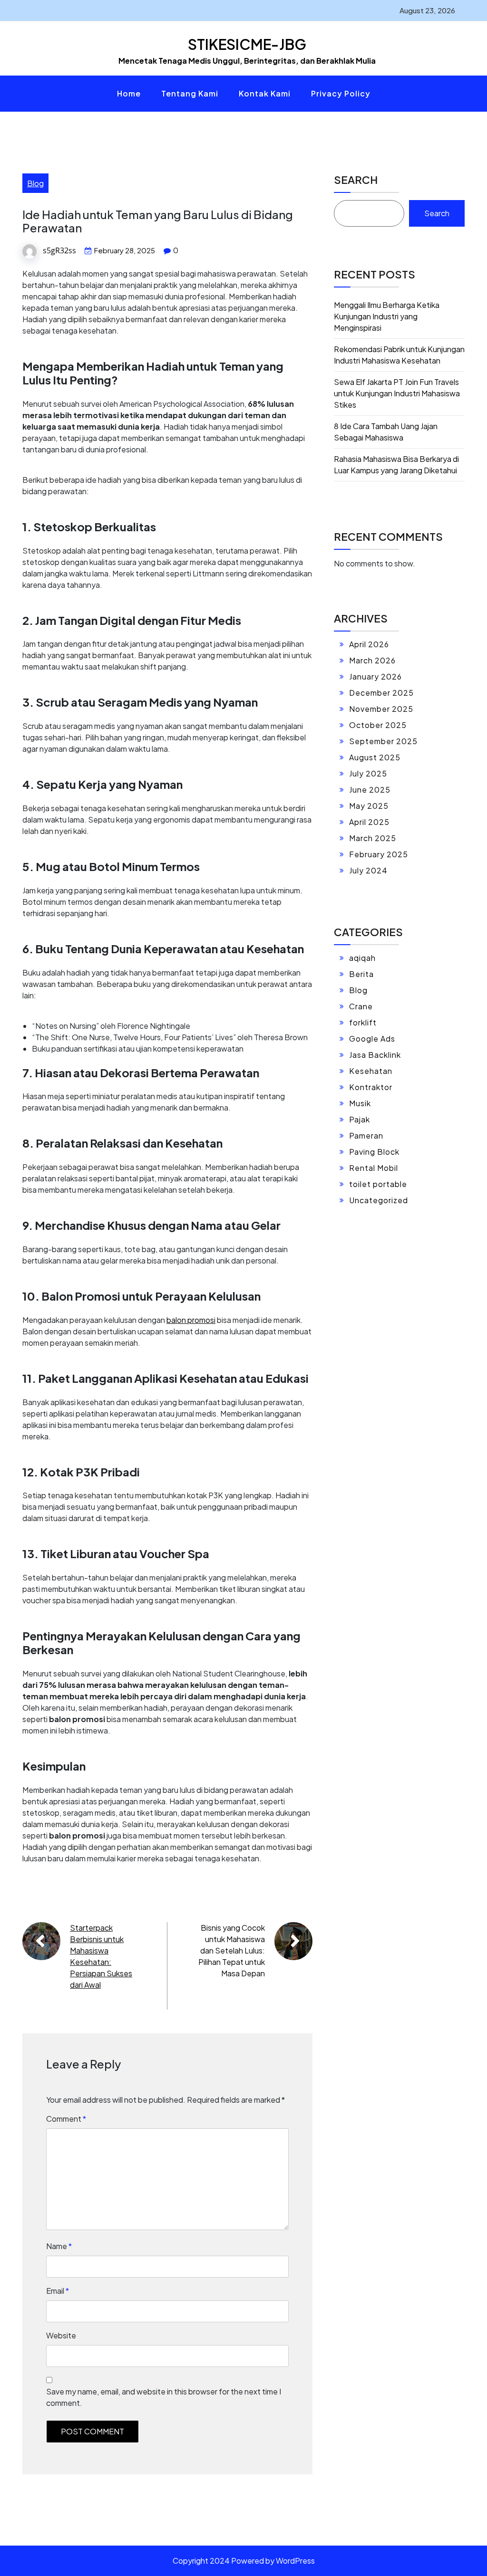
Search (356, 180)
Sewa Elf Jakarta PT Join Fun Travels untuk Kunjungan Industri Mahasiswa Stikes (397, 393)
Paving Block (374, 1152)
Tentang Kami (190, 93)
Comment (66, 2119)
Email (58, 2291)
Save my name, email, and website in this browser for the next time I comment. (164, 2397)
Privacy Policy (341, 93)
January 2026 (375, 676)
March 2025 (373, 838)
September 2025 (383, 741)
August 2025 (375, 757)
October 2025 (378, 725)
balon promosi (191, 1320)
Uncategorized (379, 1200)
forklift (363, 1022)
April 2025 (369, 822)
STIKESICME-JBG (247, 44)
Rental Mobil (374, 1168)
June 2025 (370, 790)
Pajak (360, 1119)
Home (129, 93)
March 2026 (372, 660)
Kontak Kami (265, 93)
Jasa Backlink (375, 1055)
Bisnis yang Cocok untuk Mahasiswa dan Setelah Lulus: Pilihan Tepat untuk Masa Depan (232, 1950)
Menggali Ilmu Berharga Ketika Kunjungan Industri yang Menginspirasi (387, 316)
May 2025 (369, 806)
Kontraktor (371, 1087)
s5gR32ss (59, 250)
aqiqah (362, 958)
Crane (361, 1006)
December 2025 (381, 693)
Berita (361, 974)
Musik (360, 1103)
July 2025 (368, 773)
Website (61, 2335)
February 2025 (379, 854)
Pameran (366, 1135)
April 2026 (369, 644)
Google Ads (372, 1039)
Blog (35, 183)
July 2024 (368, 870)
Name (59, 2246)
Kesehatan (371, 1071)
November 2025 (381, 709)
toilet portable (378, 1184)
